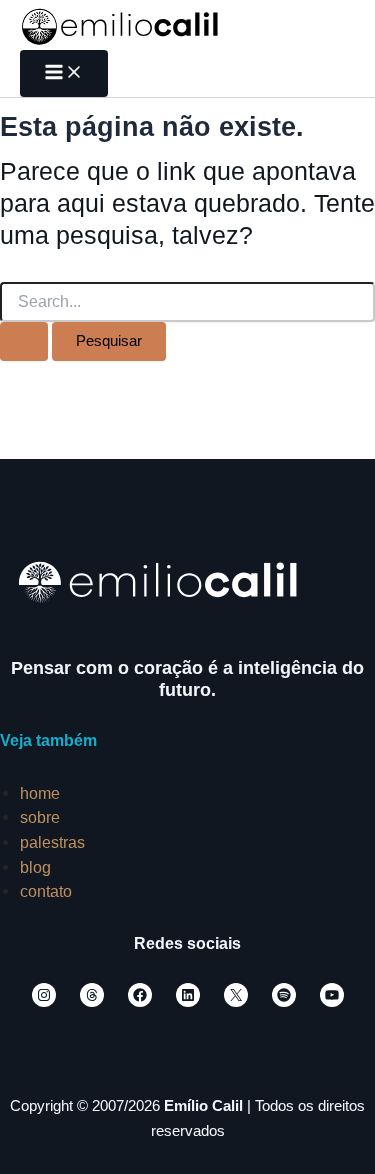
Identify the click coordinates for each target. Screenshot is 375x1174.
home (40, 793)
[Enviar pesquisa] (24, 341)
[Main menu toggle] (64, 73)
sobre (40, 817)
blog (35, 867)
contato (46, 891)
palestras (52, 842)
